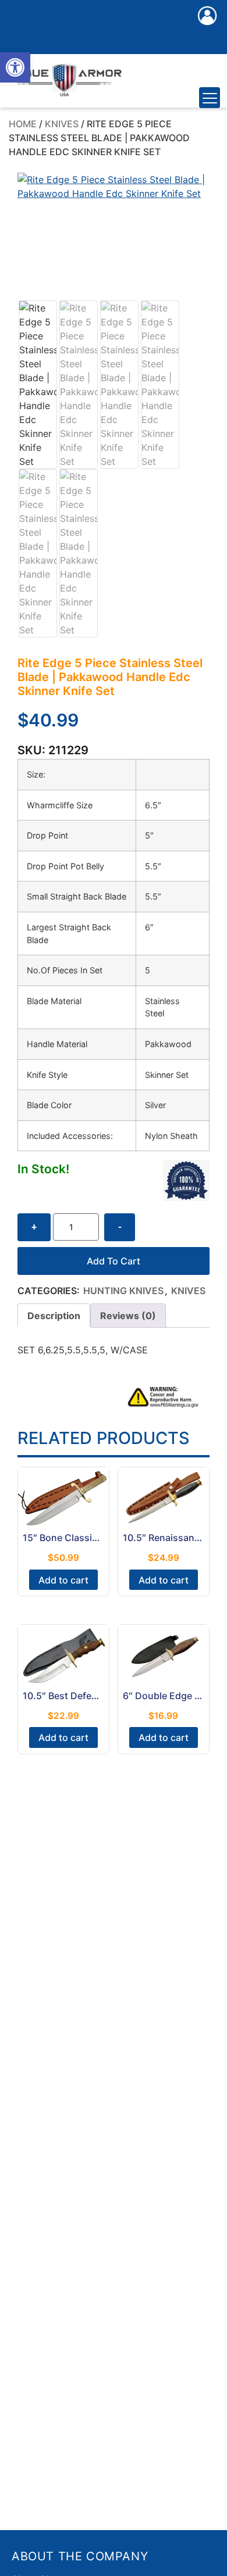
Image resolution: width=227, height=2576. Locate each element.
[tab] (54, 1316)
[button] (15, 67)
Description (54, 1316)
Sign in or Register (207, 28)
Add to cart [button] (63, 1580)
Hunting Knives (123, 1291)
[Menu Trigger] (210, 98)
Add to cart (114, 1261)
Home (23, 124)
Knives (62, 124)
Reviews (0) (128, 1316)
